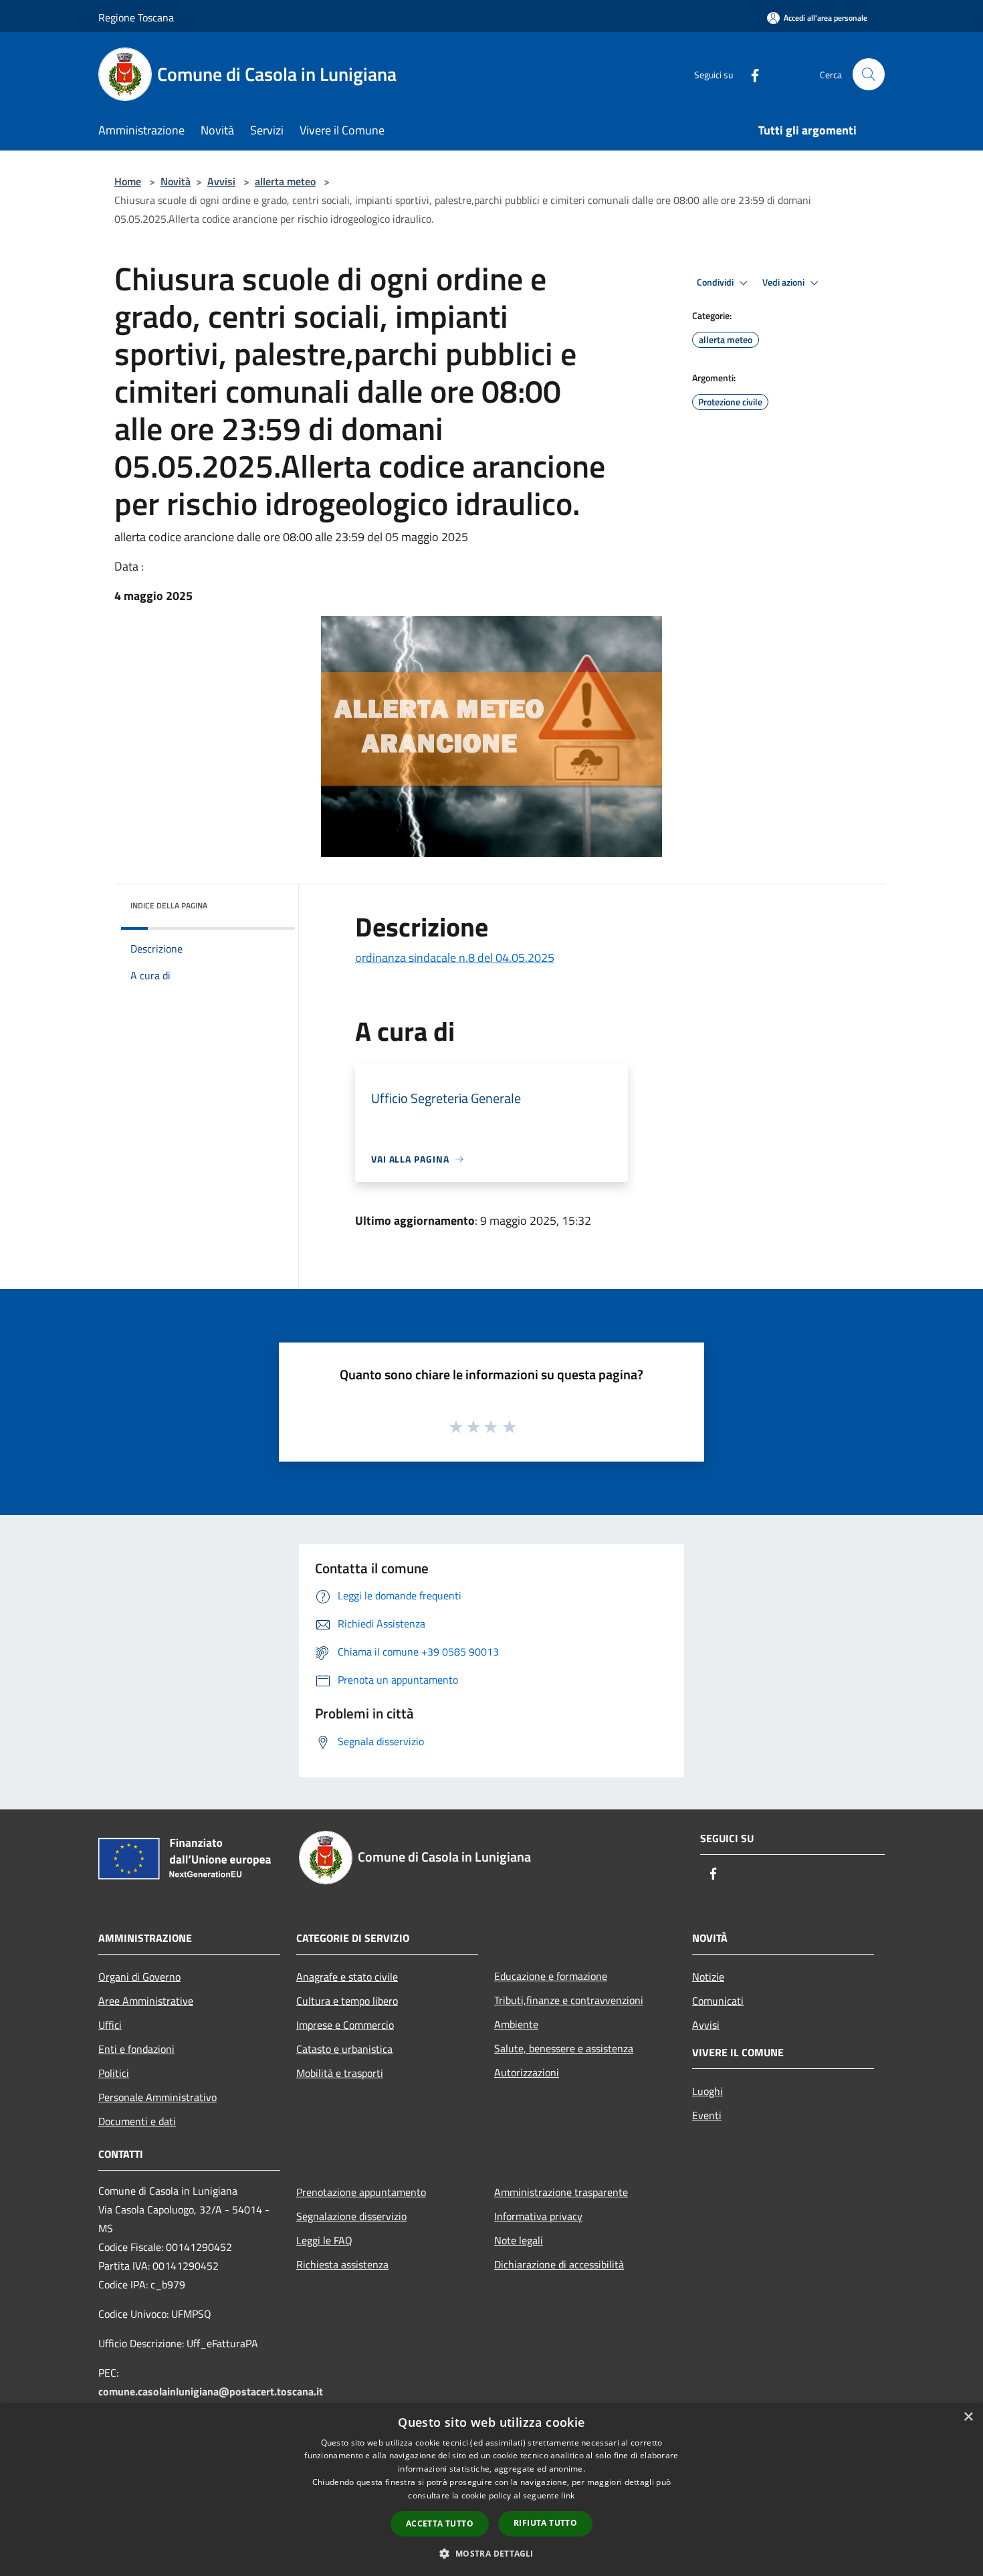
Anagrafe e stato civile (347, 1977)
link (568, 2495)
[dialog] (491, 2489)
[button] (491, 2553)
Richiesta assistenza (342, 2264)
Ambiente (516, 2024)
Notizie (708, 1977)
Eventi (707, 2115)
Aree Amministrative (146, 2001)
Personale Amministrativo (157, 2097)
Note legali (519, 2240)
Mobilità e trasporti (340, 2073)
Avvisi (221, 181)
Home (128, 181)
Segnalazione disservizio (351, 2216)
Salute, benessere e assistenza (564, 2048)
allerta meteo (285, 181)
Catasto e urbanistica (344, 2049)
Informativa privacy (538, 2216)
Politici (114, 2073)
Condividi (716, 282)
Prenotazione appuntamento (361, 2192)
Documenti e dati (137, 2121)
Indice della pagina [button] (169, 905)
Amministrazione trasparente (561, 2192)
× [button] (968, 2417)
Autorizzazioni (527, 2072)
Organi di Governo (139, 1977)
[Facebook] (750, 74)
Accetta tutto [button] (440, 2523)
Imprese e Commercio (345, 2025)
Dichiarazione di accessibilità (559, 2264)
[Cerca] (869, 74)
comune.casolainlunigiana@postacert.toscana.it (211, 2391)
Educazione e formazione (551, 1976)
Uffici (110, 2025)
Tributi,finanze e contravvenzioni (569, 2000)
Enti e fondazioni (136, 2049)
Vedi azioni (784, 282)
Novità (176, 181)
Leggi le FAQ (324, 2240)
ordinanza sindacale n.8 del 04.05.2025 (455, 958)
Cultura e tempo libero (347, 2001)
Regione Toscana (136, 17)
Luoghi (707, 2091)
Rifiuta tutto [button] (545, 2523)
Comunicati (718, 2001)
